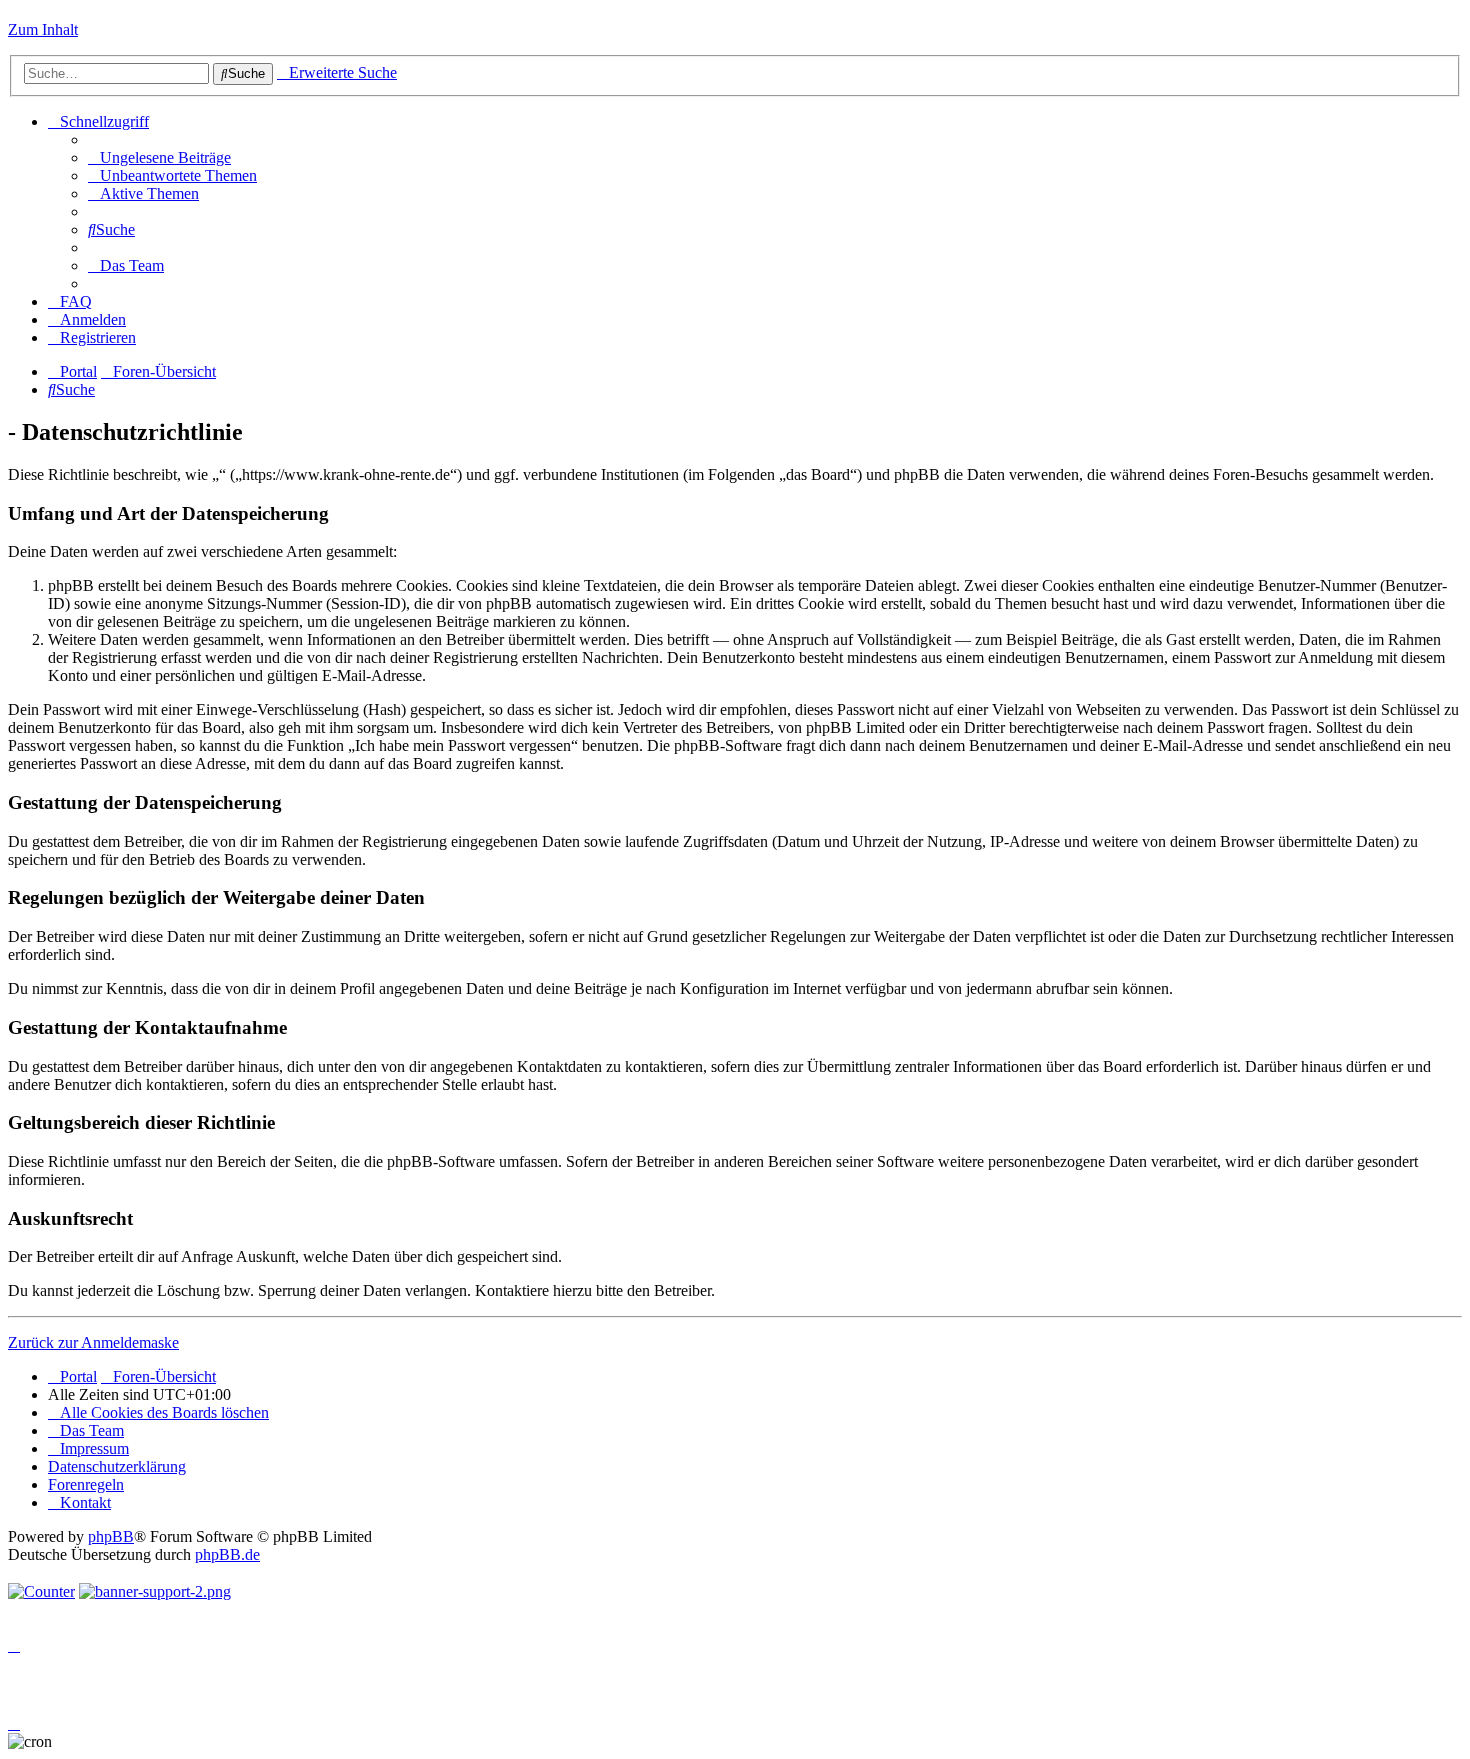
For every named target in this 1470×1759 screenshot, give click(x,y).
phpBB (111, 1536)
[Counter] (41, 1591)
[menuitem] (159, 157)
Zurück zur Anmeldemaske (93, 1342)
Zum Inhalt (43, 29)
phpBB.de (227, 1554)
